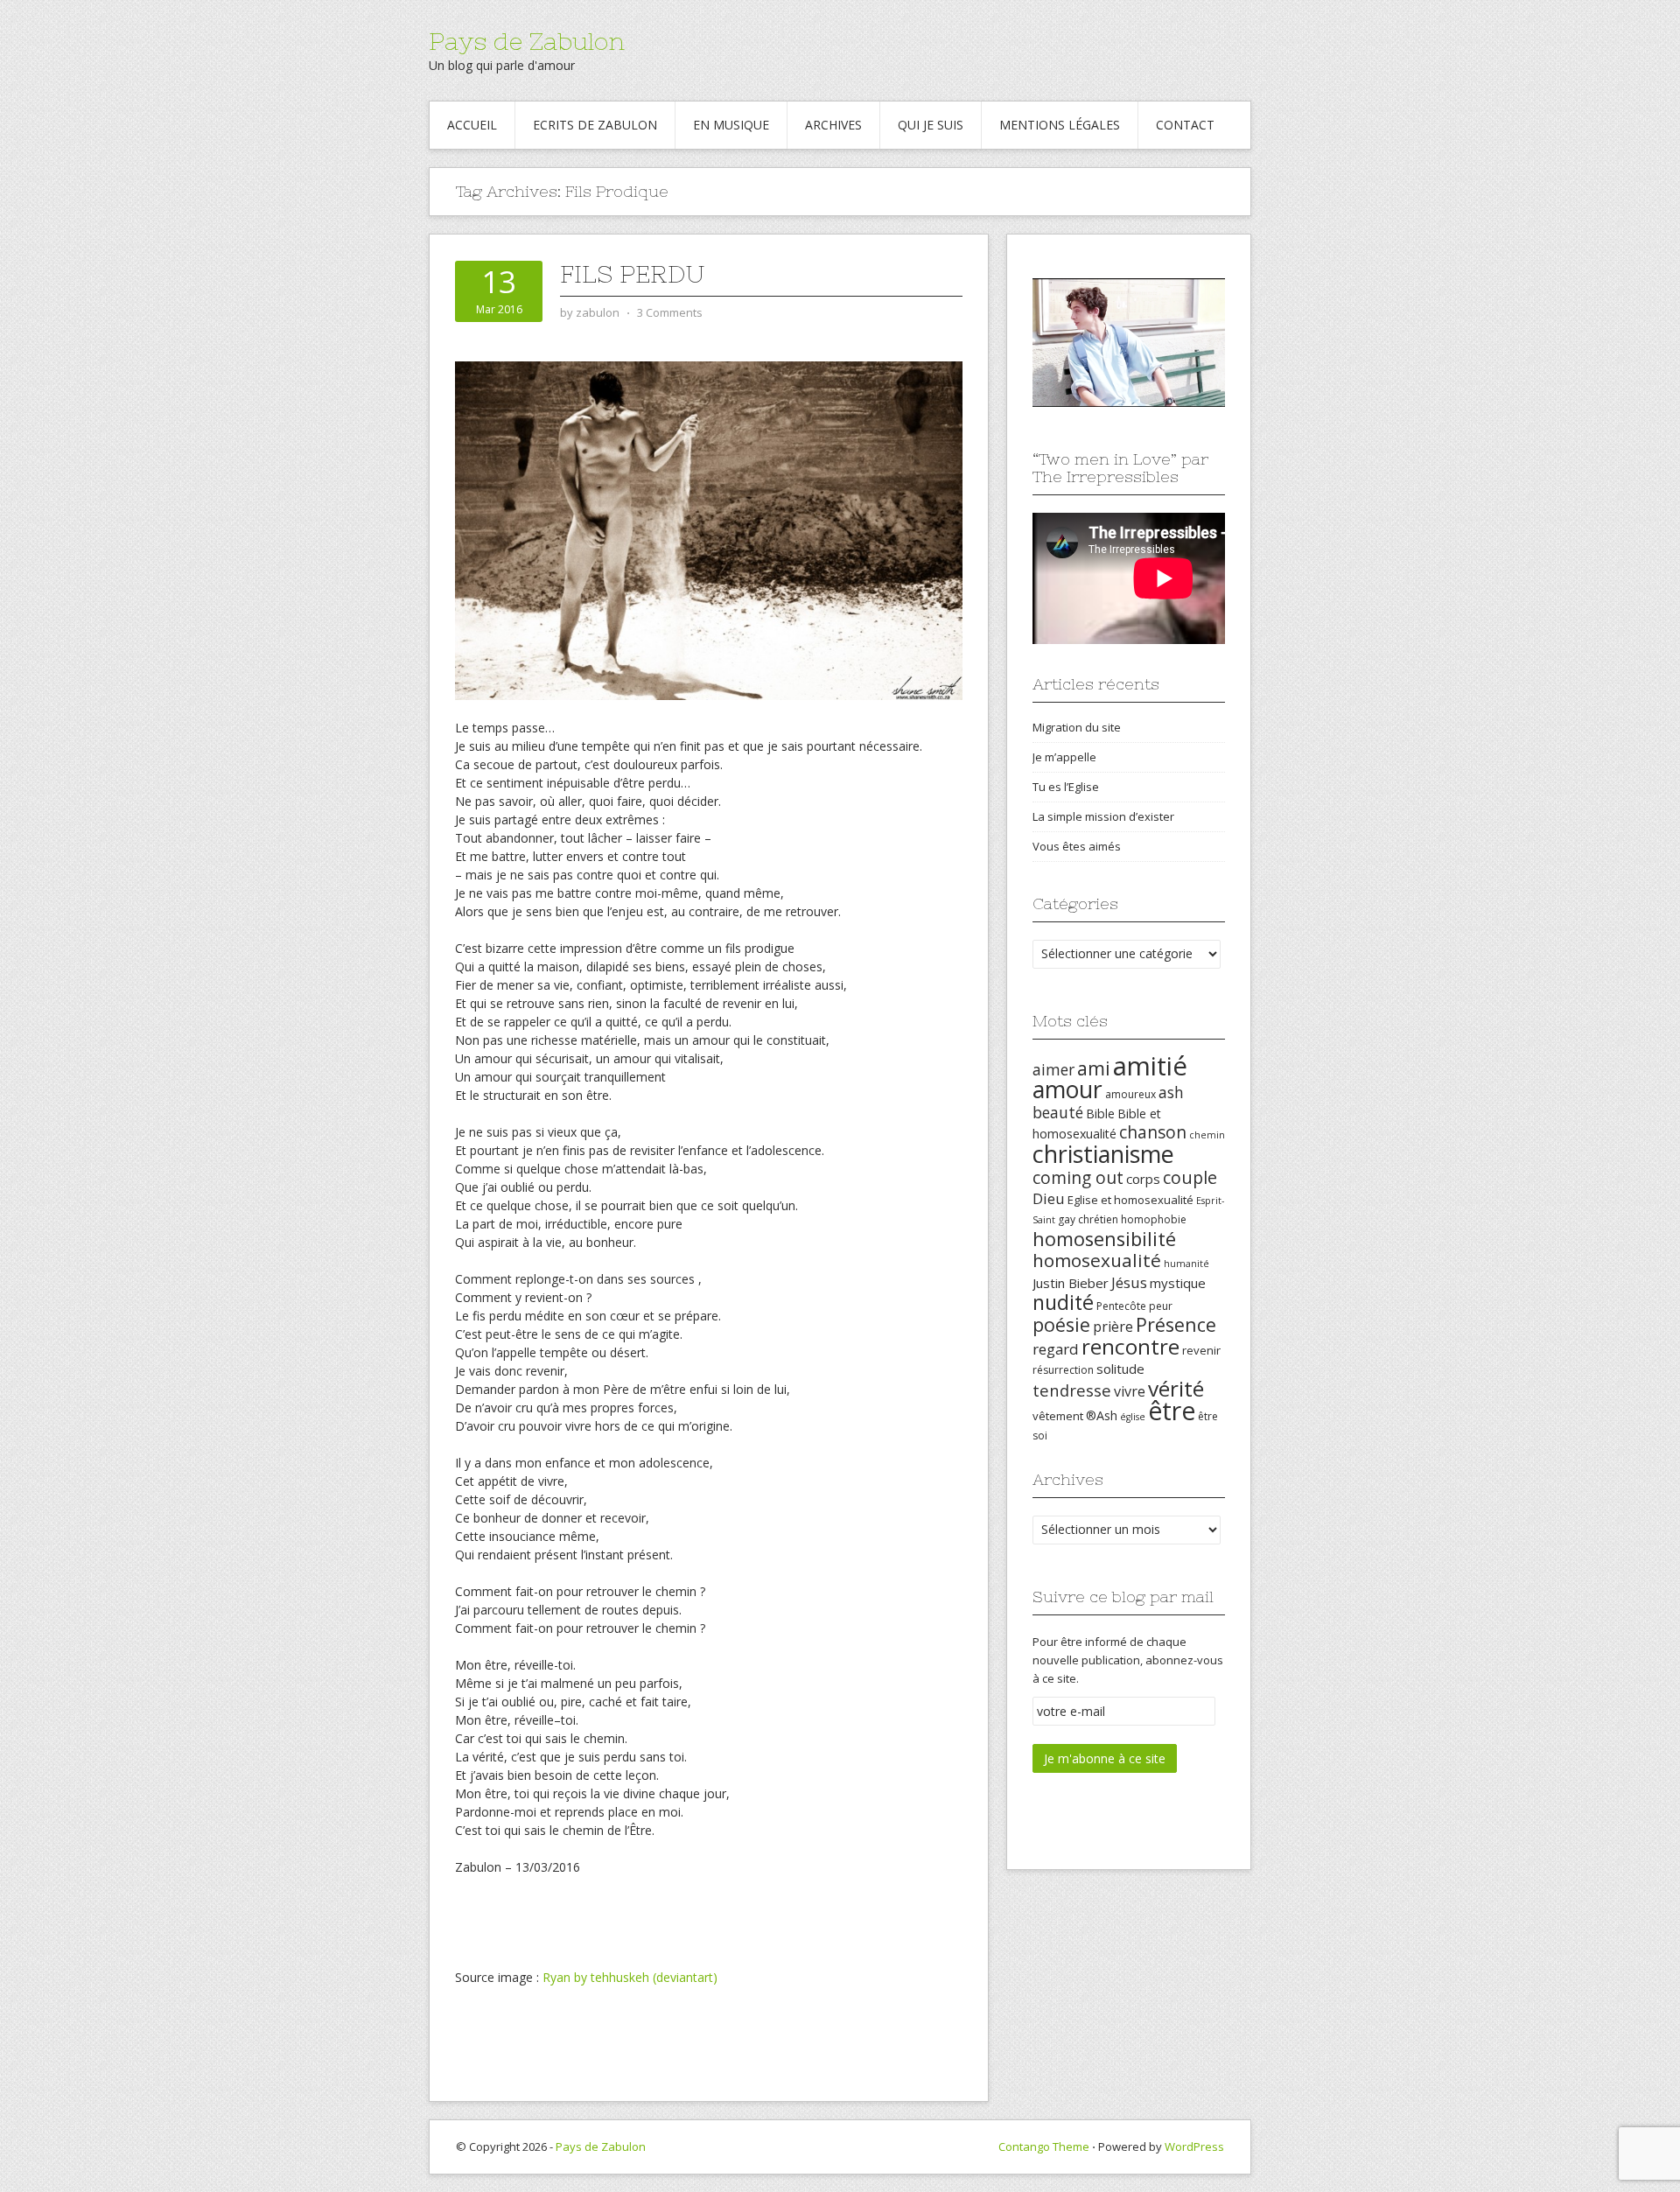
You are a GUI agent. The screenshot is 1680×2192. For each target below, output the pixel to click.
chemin (1207, 1135)
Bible (1100, 1114)
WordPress (1194, 2146)
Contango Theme (1044, 2146)
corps (1143, 1179)
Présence (1176, 1324)
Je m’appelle (1064, 757)
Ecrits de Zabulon (595, 125)
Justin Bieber (1071, 1283)
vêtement (1058, 1416)
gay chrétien (1088, 1219)
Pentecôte (1121, 1306)
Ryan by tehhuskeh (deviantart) (630, 1977)
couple (1190, 1177)
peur (1161, 1306)
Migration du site (1077, 727)
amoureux (1130, 1094)
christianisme (1103, 1154)
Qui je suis (931, 125)
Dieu (1049, 1198)
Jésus (1129, 1282)
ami (1094, 1068)
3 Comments (670, 312)
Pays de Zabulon (527, 41)
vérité (1176, 1388)
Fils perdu (633, 274)
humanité (1186, 1264)
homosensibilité (1104, 1239)
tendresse (1072, 1390)
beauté (1058, 1112)
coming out (1078, 1178)
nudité (1063, 1302)
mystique (1178, 1283)
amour (1067, 1089)
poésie (1061, 1324)
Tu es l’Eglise (1066, 787)
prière (1113, 1327)
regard (1056, 1349)
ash (1171, 1092)
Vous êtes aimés (1077, 846)
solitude (1120, 1369)
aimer (1053, 1069)
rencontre (1130, 1346)
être (1172, 1411)
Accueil (472, 125)
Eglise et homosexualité (1130, 1200)
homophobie (1154, 1219)
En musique (731, 125)
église (1133, 1417)
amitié (1150, 1066)
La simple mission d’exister (1103, 816)
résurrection (1063, 1370)
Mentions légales (1060, 125)
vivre (1130, 1391)
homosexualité (1097, 1260)
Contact (1185, 125)
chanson (1153, 1132)
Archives (833, 125)
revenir (1201, 1350)
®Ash (1102, 1415)
